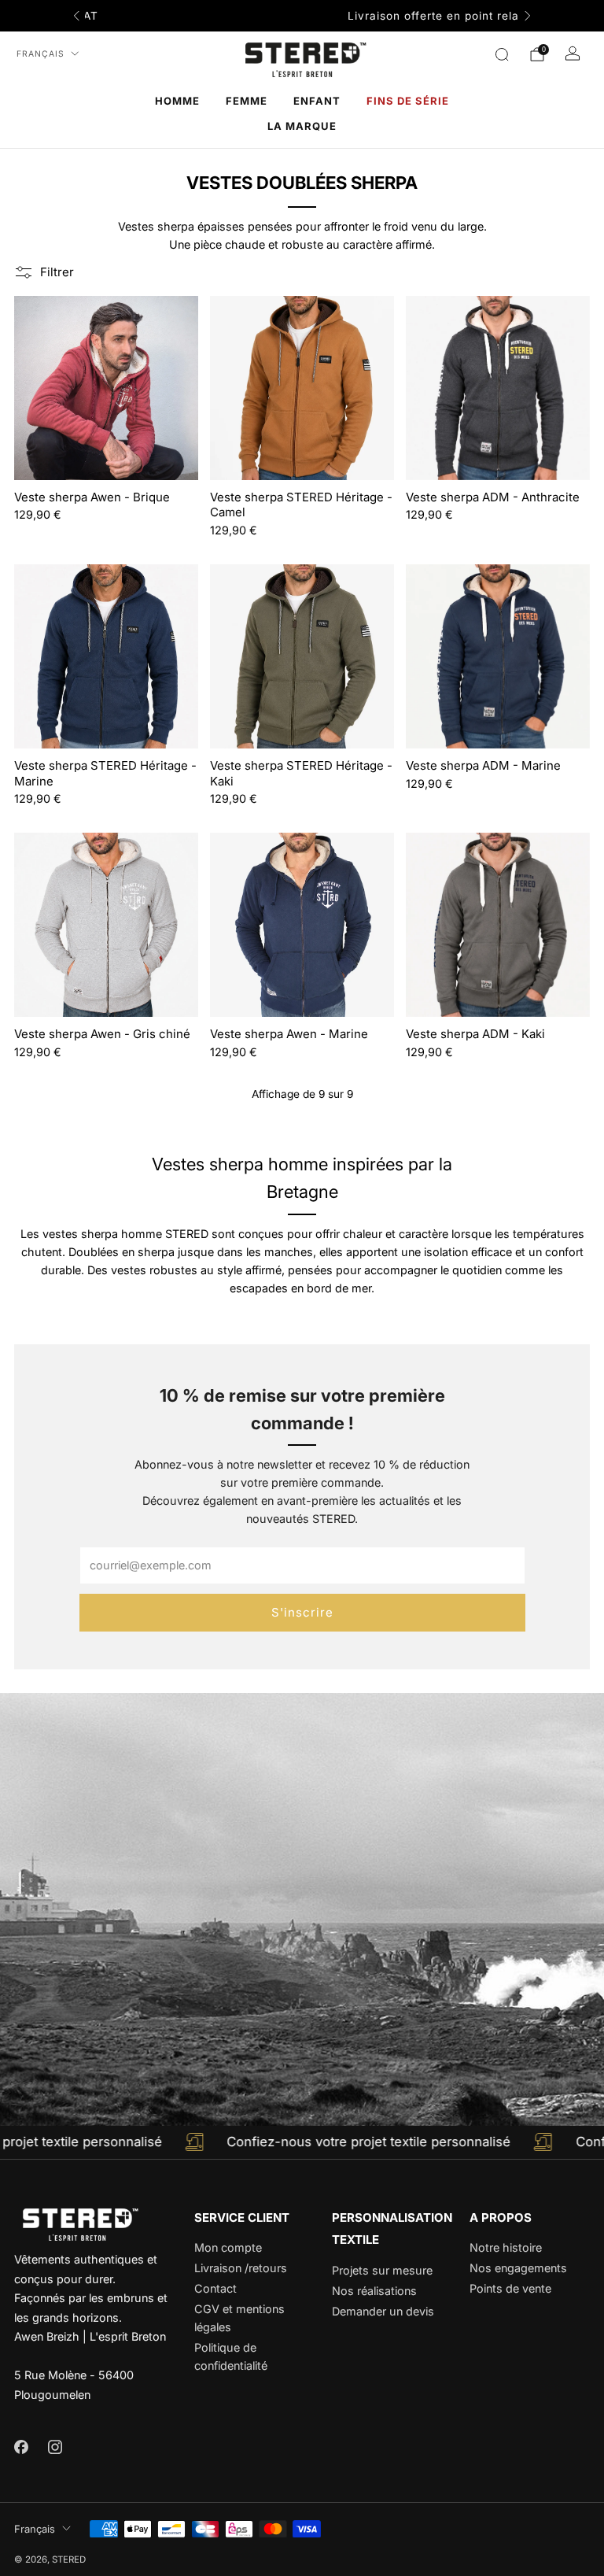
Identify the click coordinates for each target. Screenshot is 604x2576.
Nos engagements (518, 2268)
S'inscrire (302, 1612)
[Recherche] (502, 54)
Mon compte (228, 2247)
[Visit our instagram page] (55, 2447)
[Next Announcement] (528, 16)
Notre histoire (506, 2247)
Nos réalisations (374, 2291)
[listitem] (302, 16)
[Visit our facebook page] (21, 2447)
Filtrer (57, 272)
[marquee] (302, 2142)
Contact (215, 2288)
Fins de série (408, 101)
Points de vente (510, 2288)
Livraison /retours (241, 2268)
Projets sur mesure (382, 2270)
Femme (247, 101)
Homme (177, 101)
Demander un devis (383, 2311)
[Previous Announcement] (76, 16)
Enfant (317, 101)
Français (41, 54)
